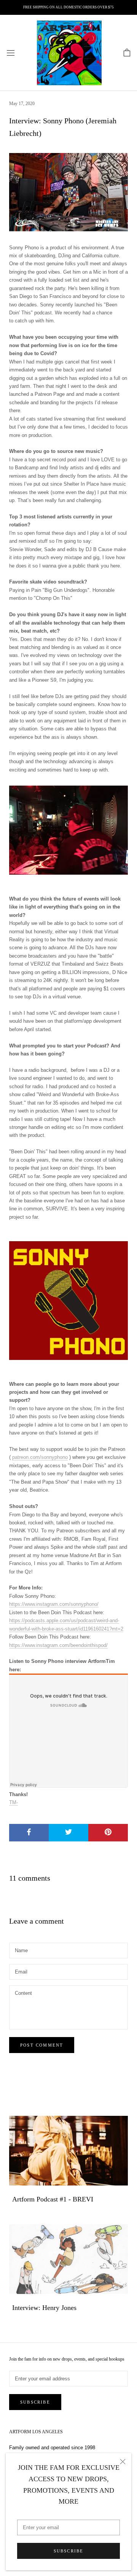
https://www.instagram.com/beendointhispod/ (58, 1645)
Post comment (42, 2045)
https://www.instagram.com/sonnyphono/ (54, 1604)
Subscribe (69, 2551)
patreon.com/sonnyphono (40, 1457)
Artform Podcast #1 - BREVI (53, 2199)
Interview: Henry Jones (44, 2308)
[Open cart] (127, 53)
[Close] (123, 2462)
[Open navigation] (11, 53)
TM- (14, 1802)
